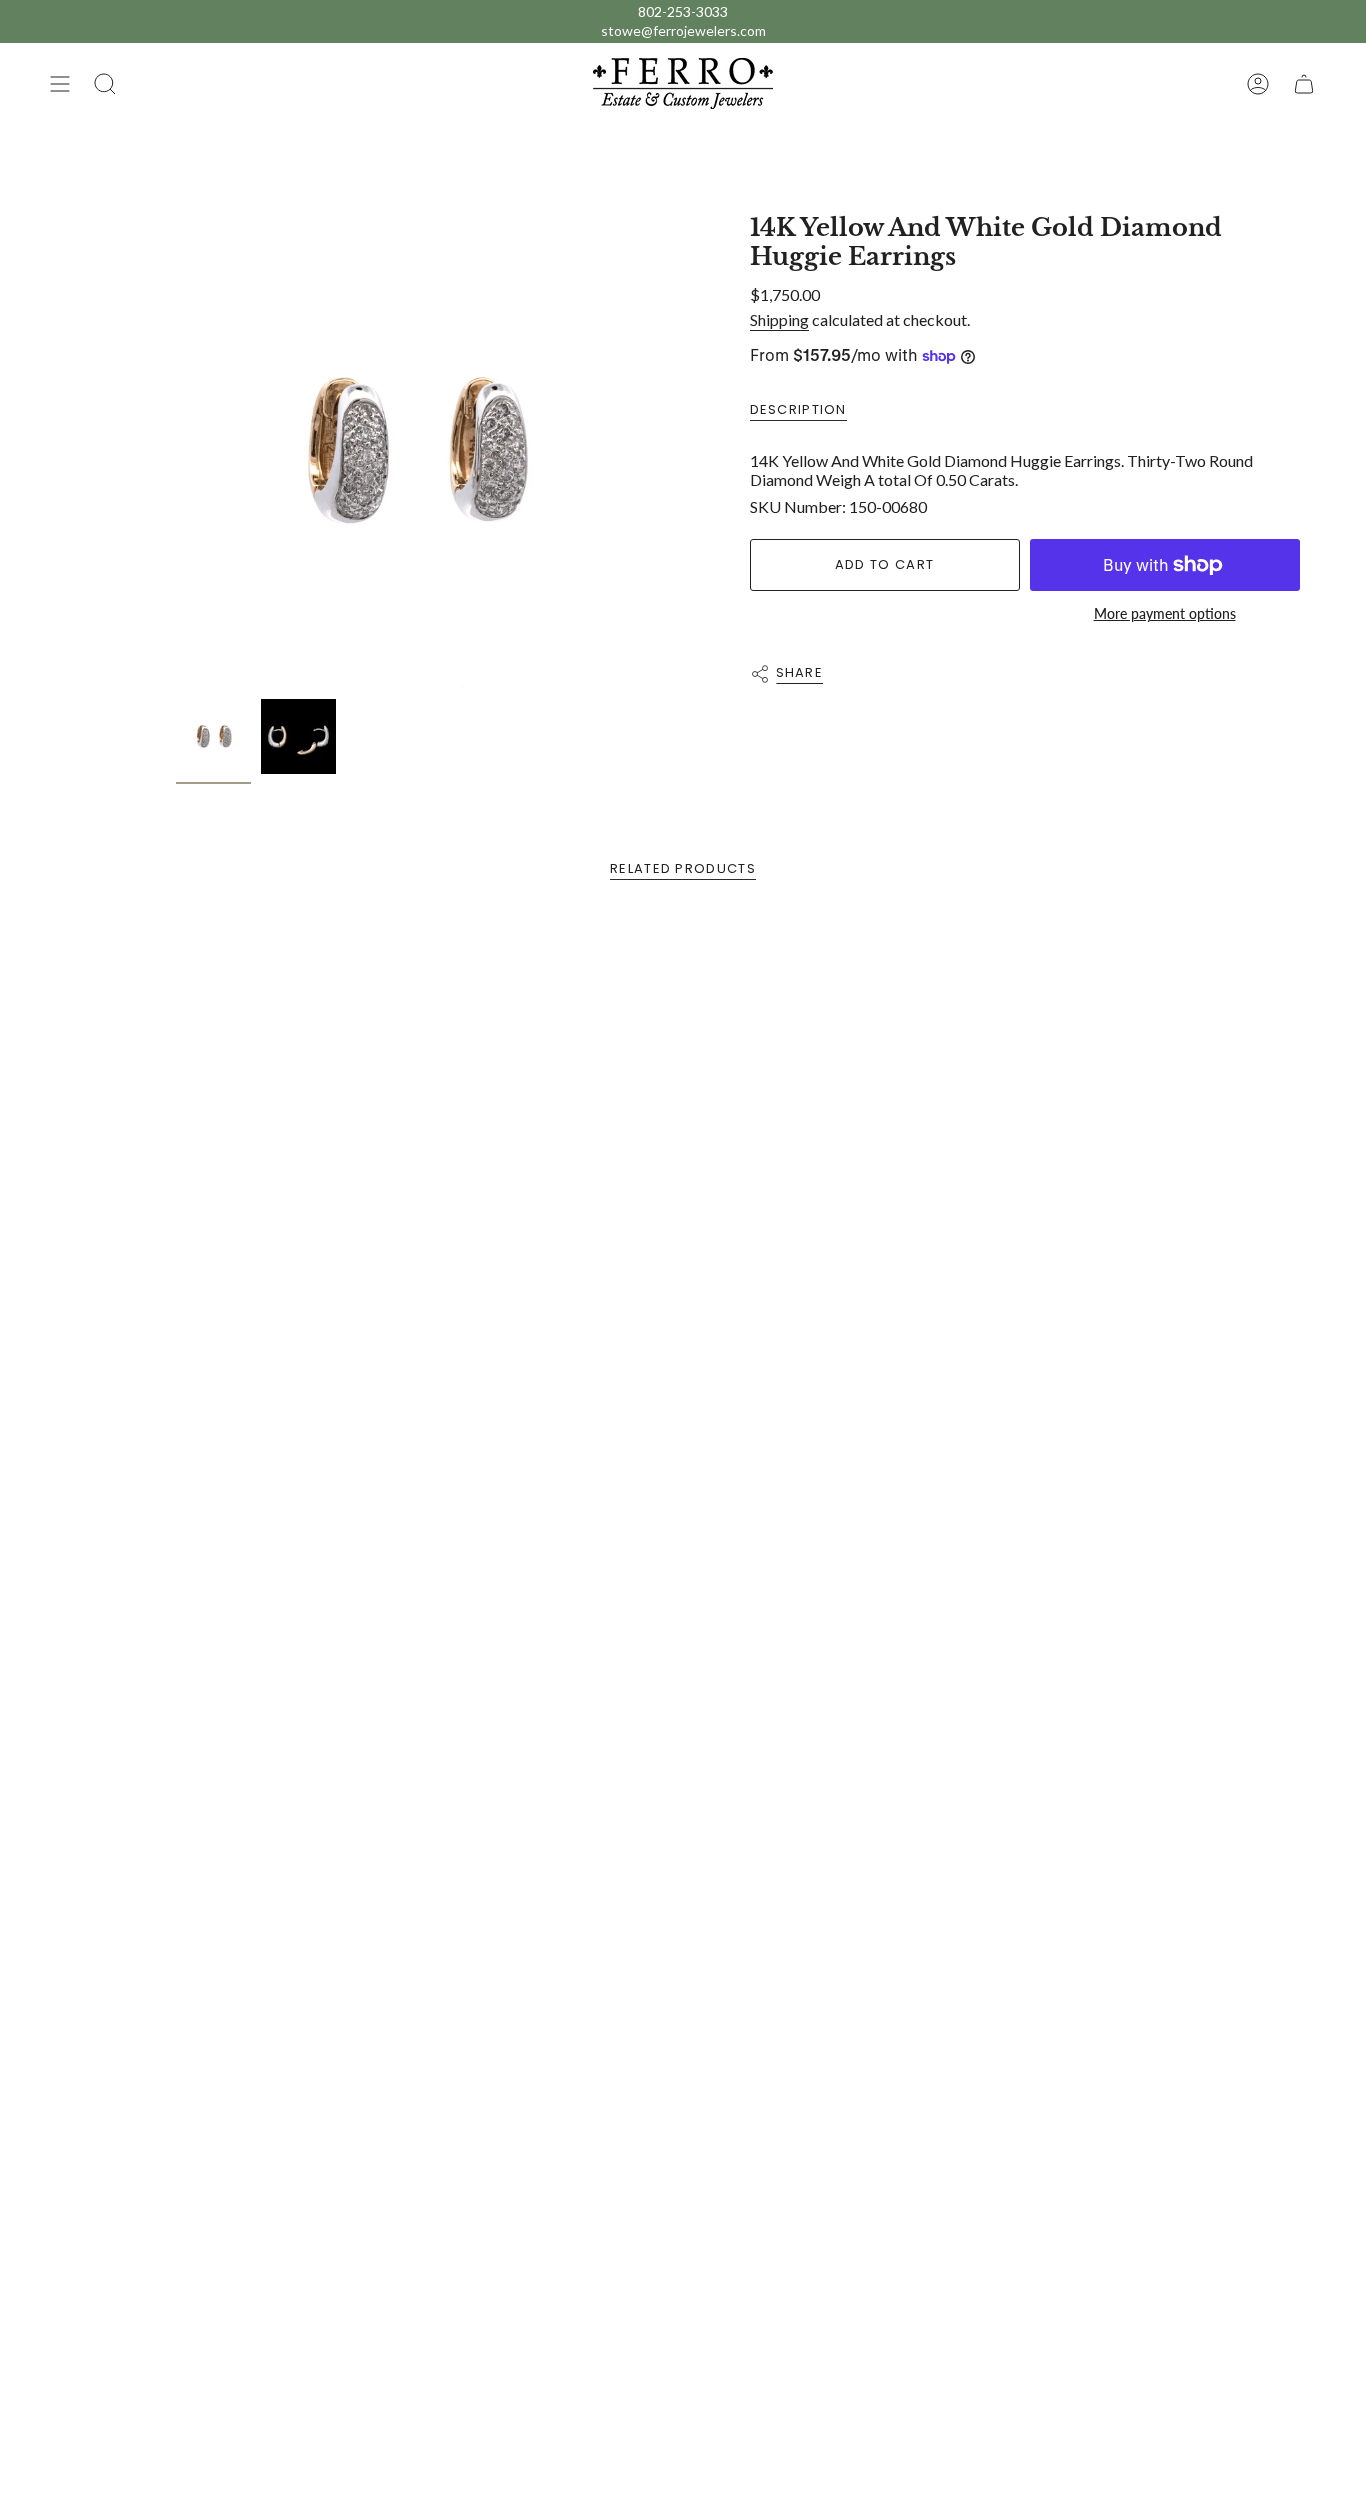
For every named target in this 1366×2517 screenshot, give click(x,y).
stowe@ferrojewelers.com (683, 30)
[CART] (1304, 83)
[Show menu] (60, 83)
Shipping (779, 319)
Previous (176, 452)
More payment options (1165, 613)
